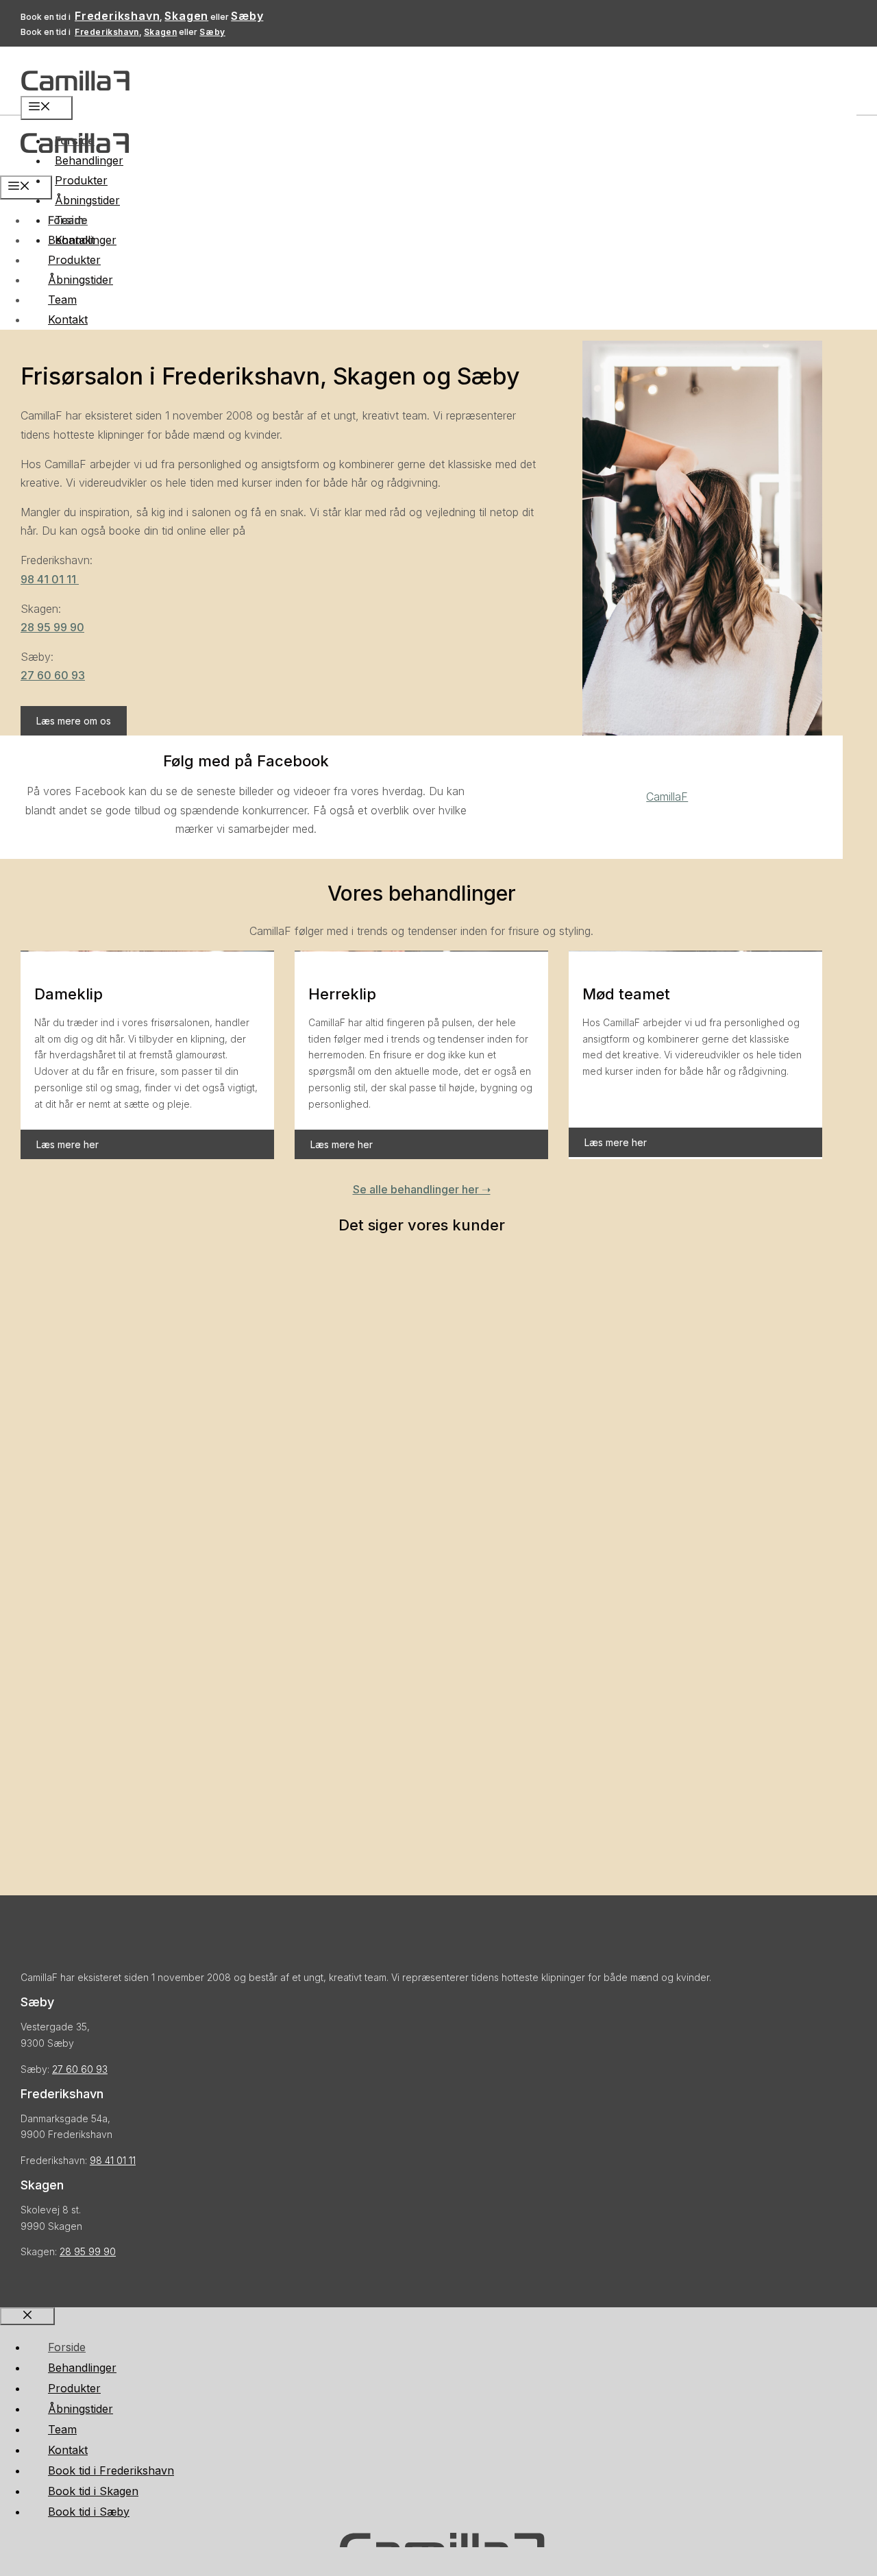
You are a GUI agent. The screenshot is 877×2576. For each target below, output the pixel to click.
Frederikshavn (117, 16)
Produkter (81, 180)
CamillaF (667, 797)
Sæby (247, 16)
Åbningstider (87, 200)
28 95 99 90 (52, 627)
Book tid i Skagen (93, 2491)
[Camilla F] (75, 166)
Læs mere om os (74, 721)
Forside (68, 220)
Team (62, 300)
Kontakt (68, 319)
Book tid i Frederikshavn (111, 2470)
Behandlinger (82, 240)
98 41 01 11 (50, 579)
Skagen (186, 16)
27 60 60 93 (53, 675)
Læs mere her (67, 1144)
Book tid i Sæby (89, 2512)
